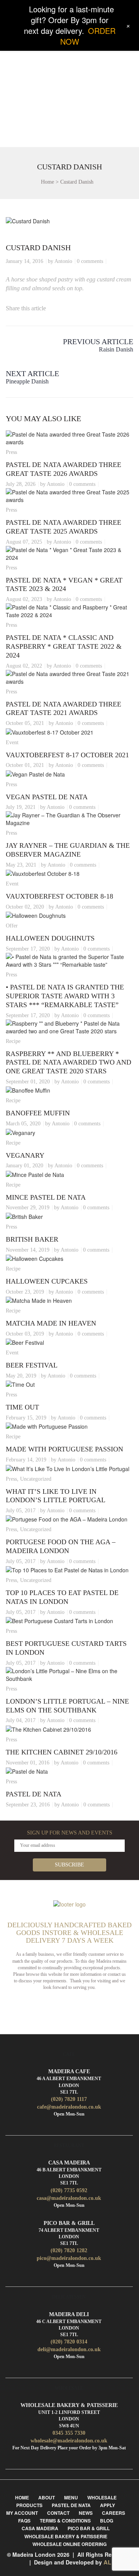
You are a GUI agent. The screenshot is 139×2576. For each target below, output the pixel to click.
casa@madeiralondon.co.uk (69, 2198)
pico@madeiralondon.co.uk (69, 2258)
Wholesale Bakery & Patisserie (66, 2536)
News (86, 2513)
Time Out (22, 1407)
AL (107, 2562)
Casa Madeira (40, 2528)
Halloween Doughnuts (50, 938)
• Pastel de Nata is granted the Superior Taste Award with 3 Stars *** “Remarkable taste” (65, 996)
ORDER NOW (88, 36)
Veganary (25, 1155)
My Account (22, 2513)
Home (47, 182)
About (47, 2497)
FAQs (24, 2521)
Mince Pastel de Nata (46, 1197)
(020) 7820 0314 (69, 2342)
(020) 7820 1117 (69, 2099)
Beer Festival (32, 1365)
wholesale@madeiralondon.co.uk (69, 2441)
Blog (107, 2521)
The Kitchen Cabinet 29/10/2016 (62, 1752)
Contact (58, 2513)
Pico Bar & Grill (89, 2528)
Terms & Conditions (65, 2521)
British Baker (32, 1239)
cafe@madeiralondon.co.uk (69, 2107)
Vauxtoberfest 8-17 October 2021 (67, 755)
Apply (108, 2505)
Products (29, 2505)
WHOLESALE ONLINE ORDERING (69, 2544)
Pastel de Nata (34, 1794)
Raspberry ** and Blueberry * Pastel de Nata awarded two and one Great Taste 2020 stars (69, 1063)
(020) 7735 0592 (69, 2190)
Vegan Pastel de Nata (47, 797)
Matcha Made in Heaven (51, 1323)
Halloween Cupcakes (47, 1281)
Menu (71, 2497)
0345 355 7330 (69, 2433)
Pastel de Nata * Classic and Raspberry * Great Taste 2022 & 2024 (64, 646)
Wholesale (102, 2497)
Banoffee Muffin (38, 1113)
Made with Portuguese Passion (64, 1449)
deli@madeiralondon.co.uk (69, 2349)
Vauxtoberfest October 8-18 (59, 896)
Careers (114, 2513)
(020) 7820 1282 (69, 2250)
